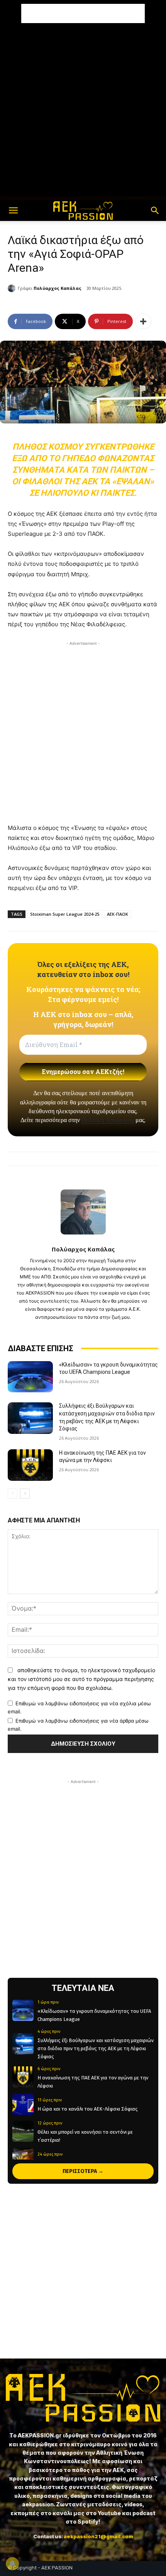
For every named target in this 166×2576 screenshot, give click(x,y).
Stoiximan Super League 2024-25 (65, 914)
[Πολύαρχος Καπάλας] (13, 288)
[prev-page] (13, 1494)
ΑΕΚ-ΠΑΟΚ (118, 914)
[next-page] (25, 1494)
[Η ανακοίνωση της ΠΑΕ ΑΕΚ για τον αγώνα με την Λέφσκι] (30, 1465)
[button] (13, 211)
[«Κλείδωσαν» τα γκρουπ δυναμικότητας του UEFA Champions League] (30, 1377)
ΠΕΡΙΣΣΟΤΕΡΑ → (83, 2171)
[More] (143, 321)
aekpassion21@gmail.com (98, 2536)
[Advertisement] (83, 13)
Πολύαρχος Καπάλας (58, 288)
